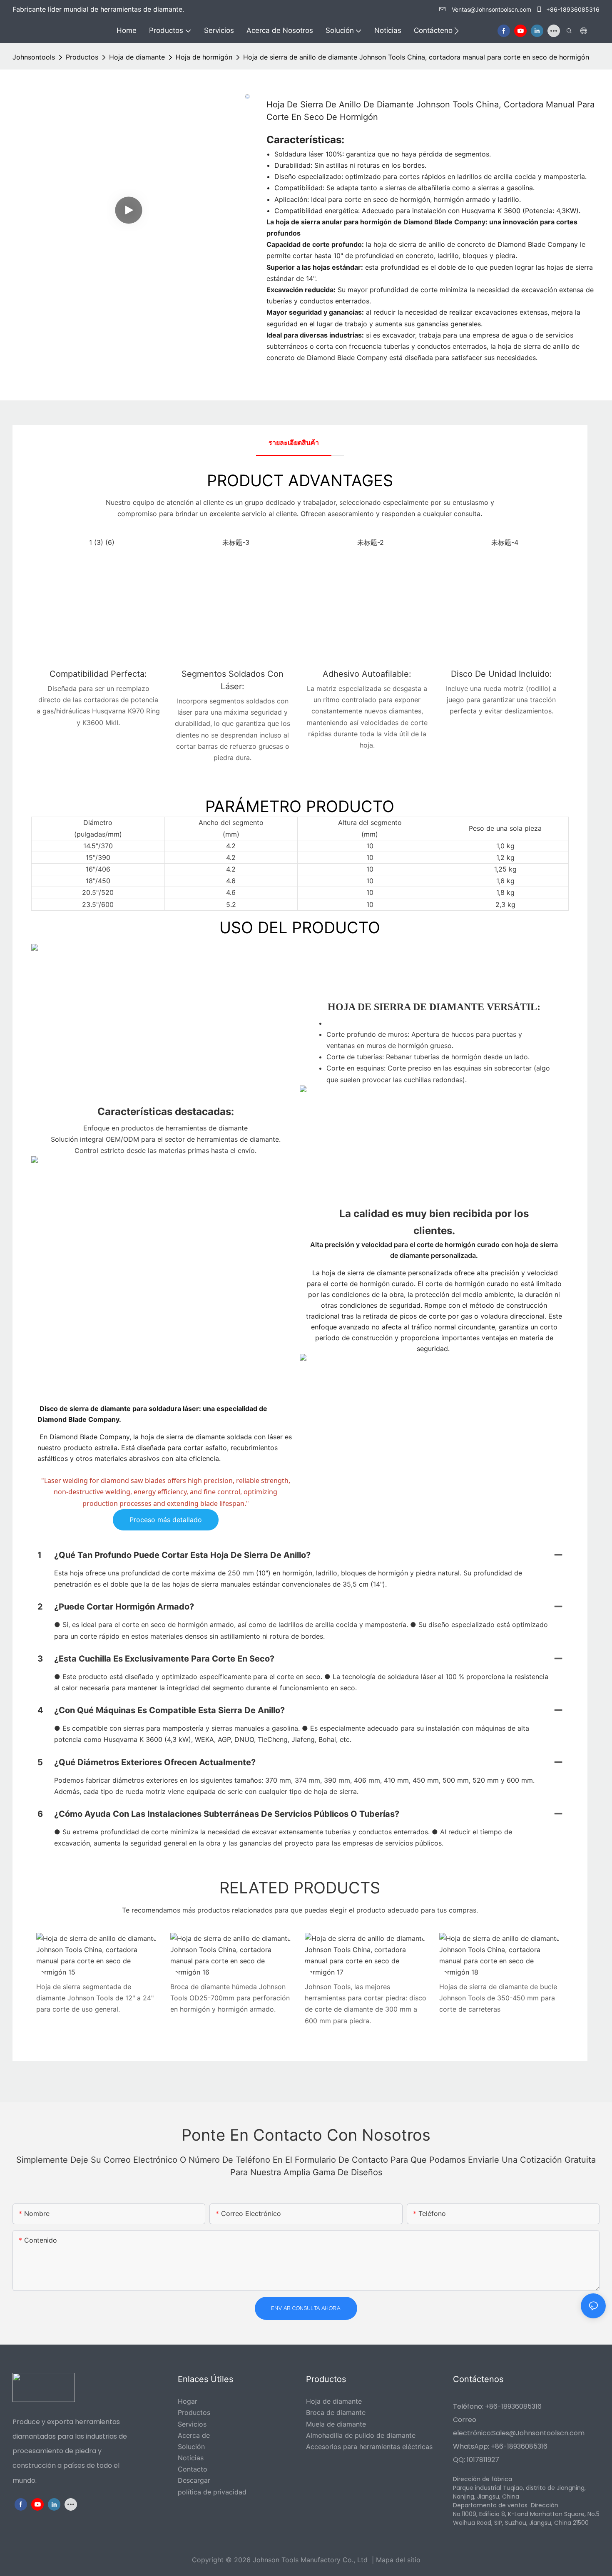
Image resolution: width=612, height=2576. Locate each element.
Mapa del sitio (398, 2560)
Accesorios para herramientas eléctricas (369, 2447)
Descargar (194, 2480)
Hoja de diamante (137, 57)
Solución (191, 2447)
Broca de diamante (336, 2412)
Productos (82, 57)
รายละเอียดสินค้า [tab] (294, 442)
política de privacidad (212, 2492)
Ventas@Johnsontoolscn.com (491, 9)
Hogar (188, 2401)
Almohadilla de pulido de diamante (361, 2435)
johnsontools (34, 57)
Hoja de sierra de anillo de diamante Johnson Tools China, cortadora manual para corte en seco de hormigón (416, 57)
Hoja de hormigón (204, 57)
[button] (457, 31)
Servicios (192, 2424)
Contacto (193, 2469)
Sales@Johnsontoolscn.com (538, 2433)
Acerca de (194, 2435)
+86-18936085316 (572, 9)
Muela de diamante (336, 2424)
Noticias (191, 2458)
